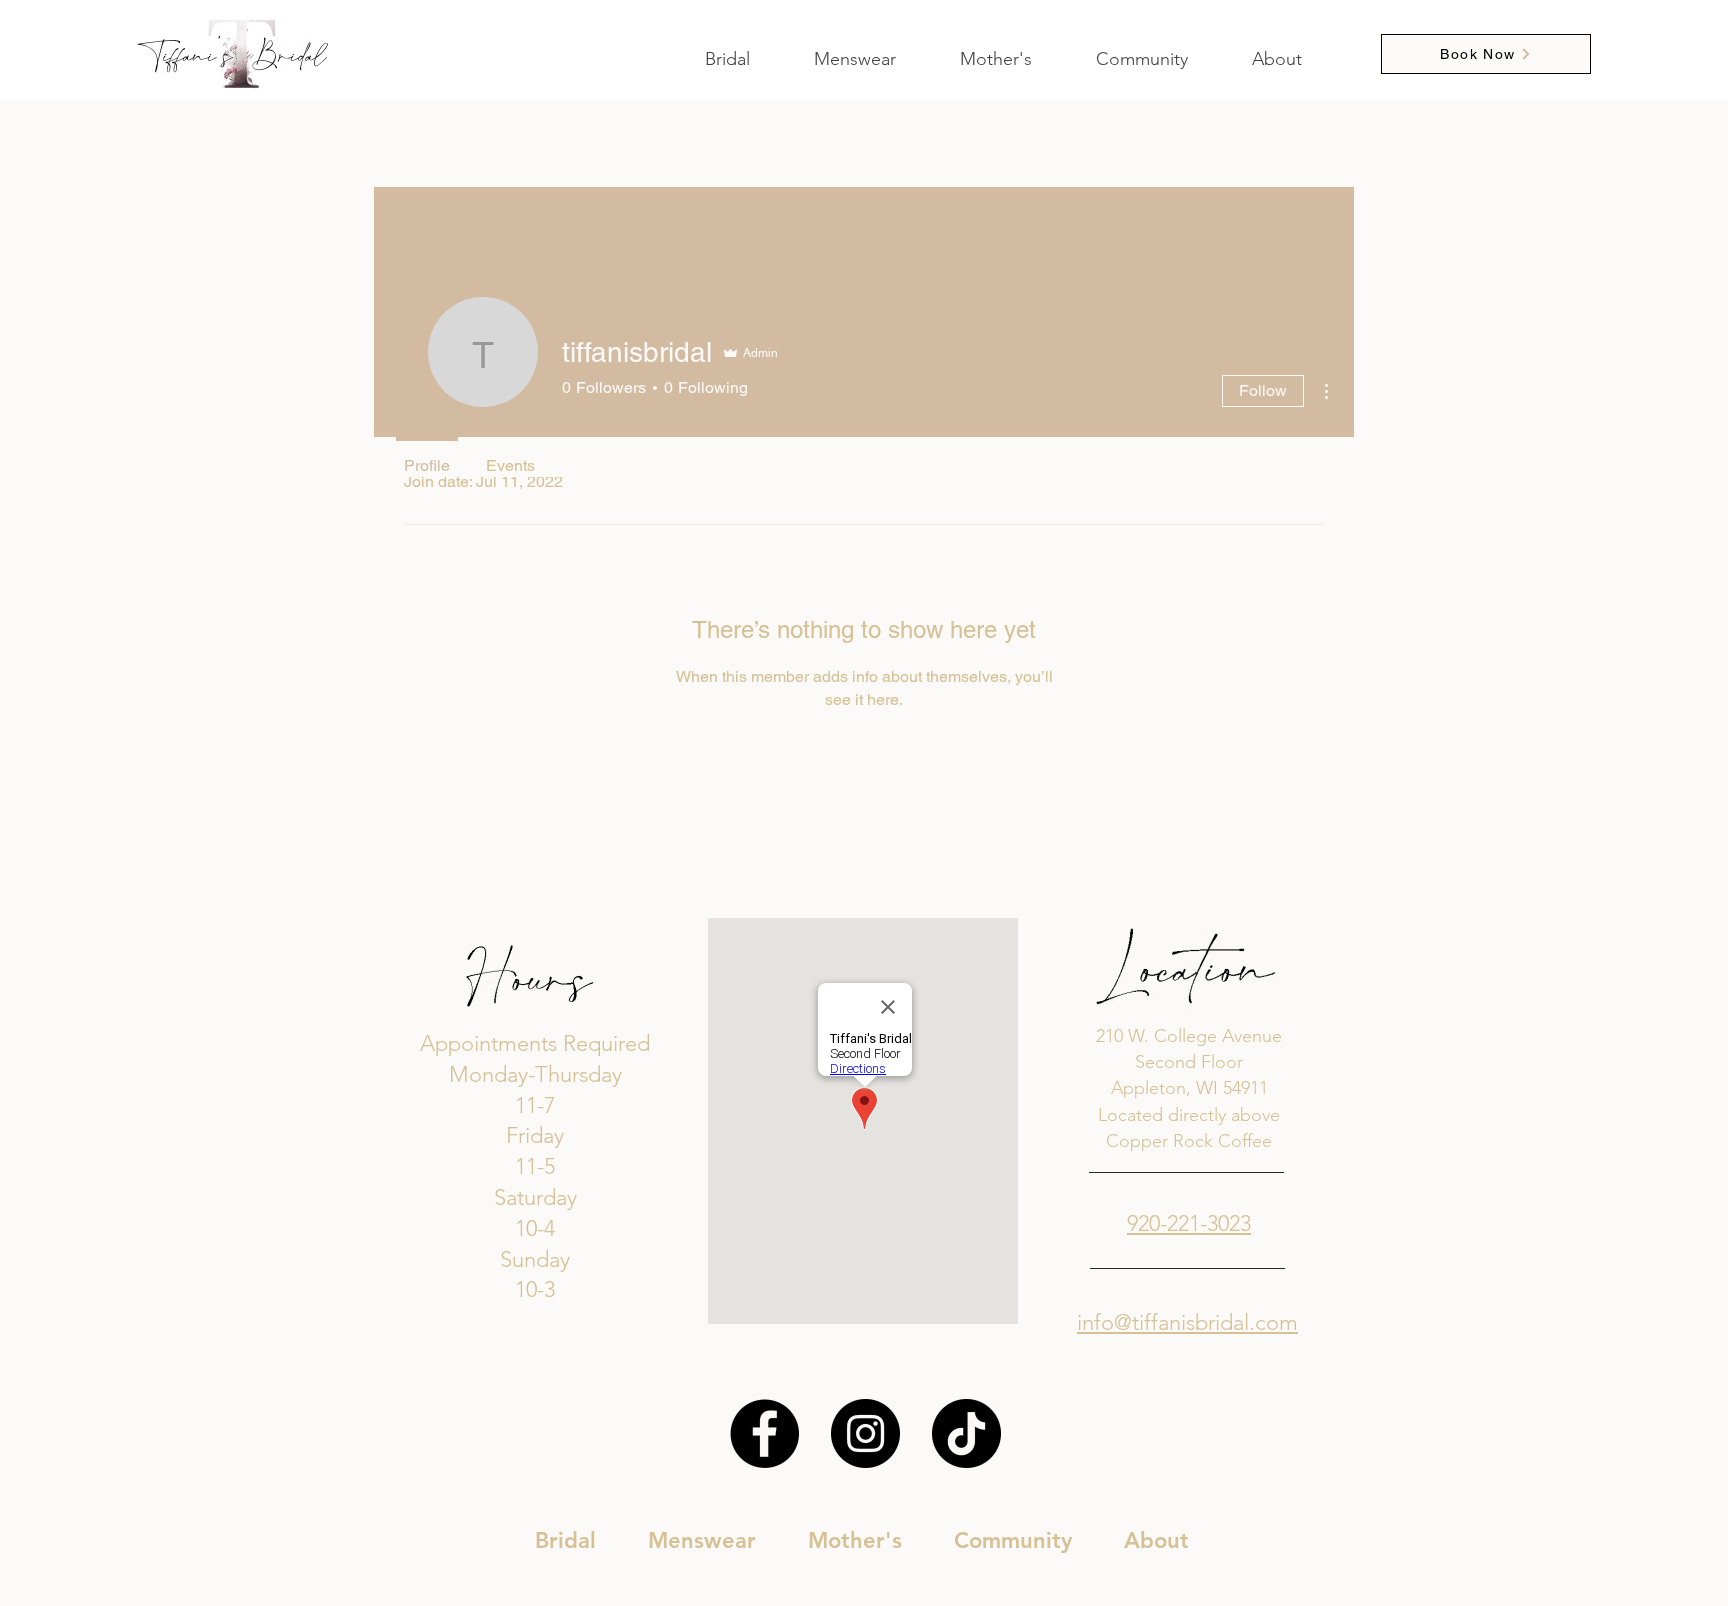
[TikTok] (966, 1433)
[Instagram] (865, 1433)
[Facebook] (764, 1433)
